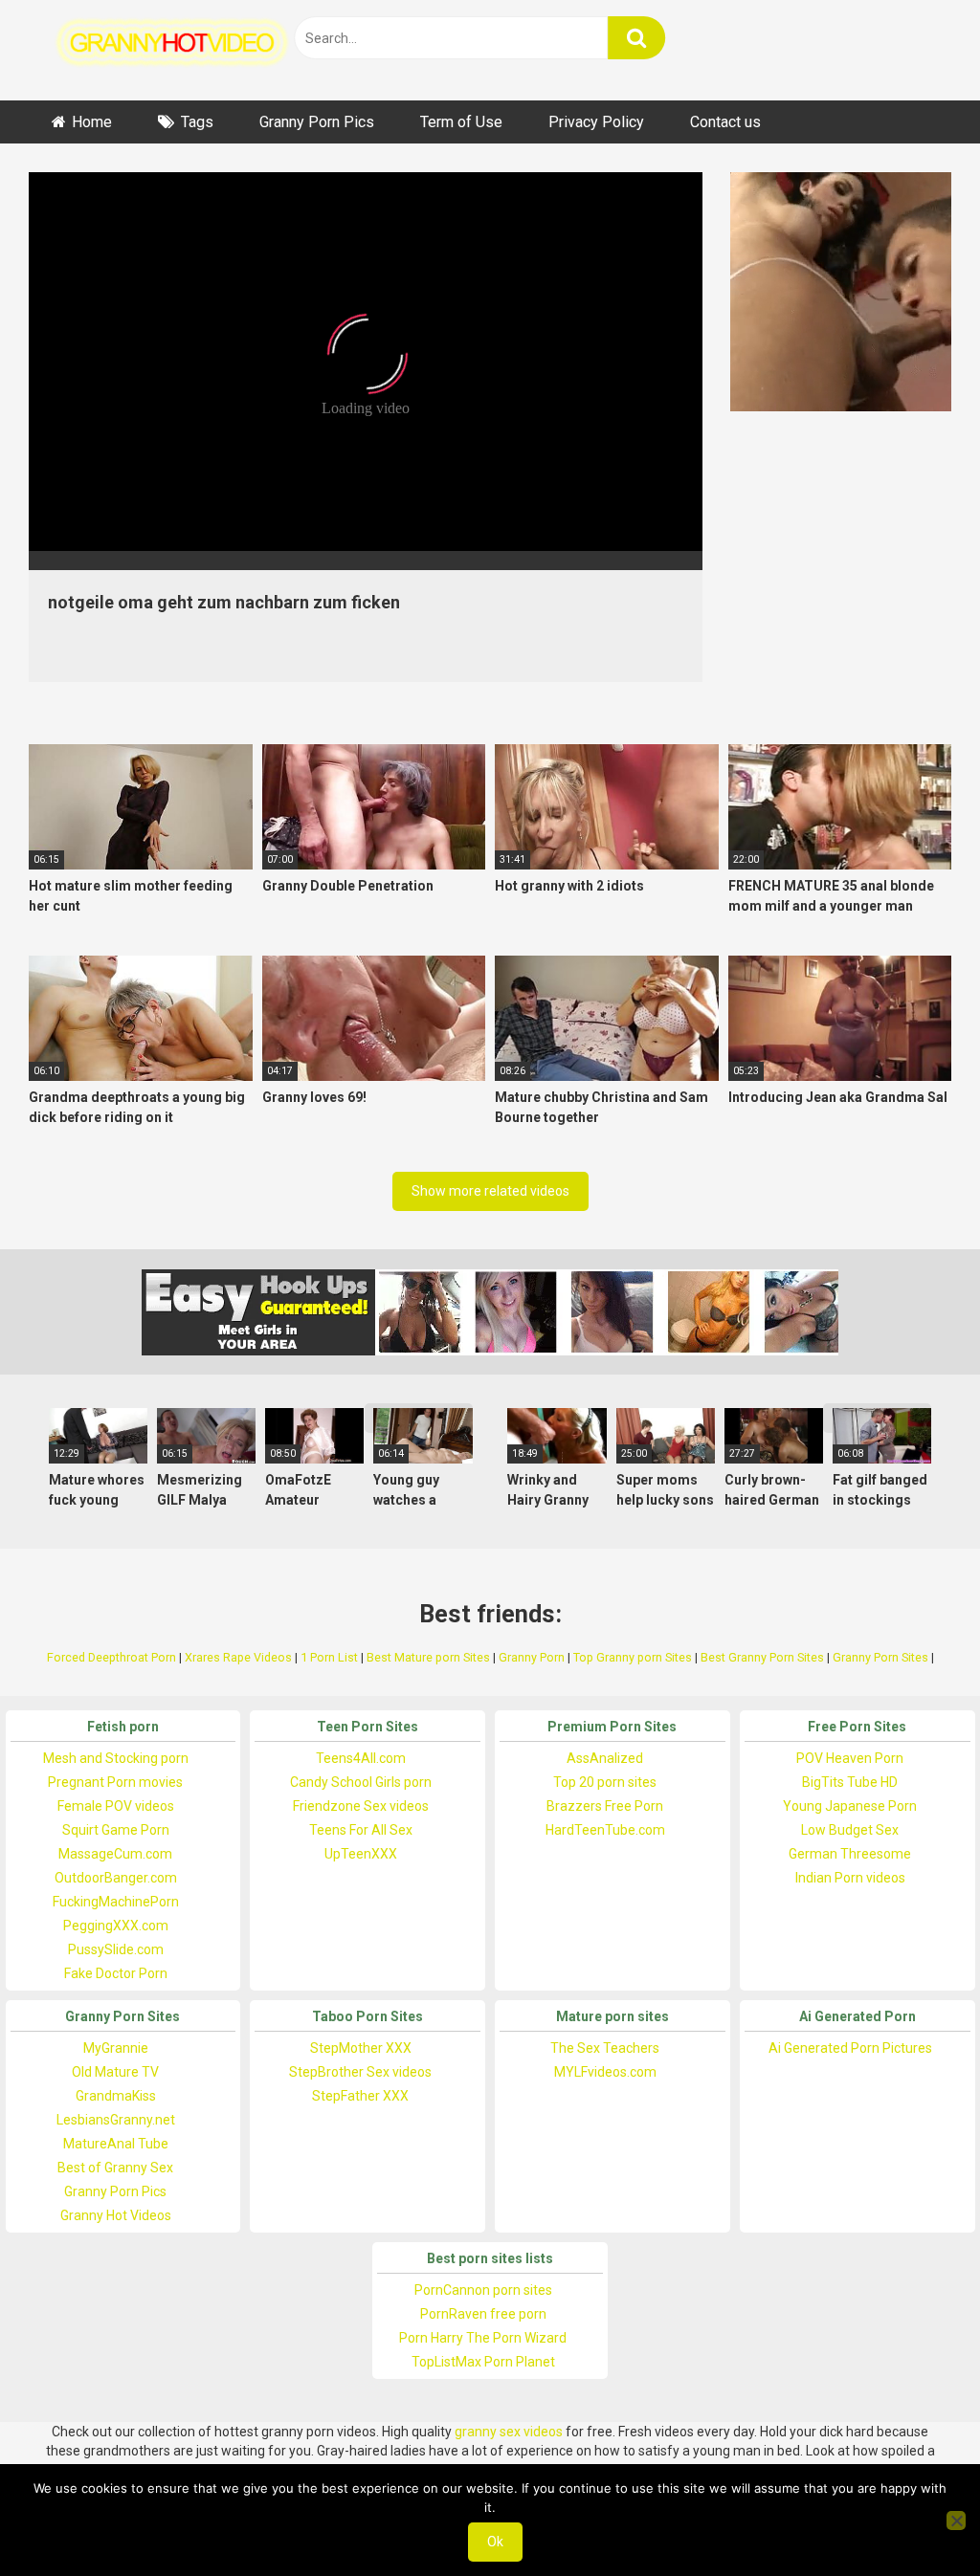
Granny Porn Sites (880, 1657)
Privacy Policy (596, 122)
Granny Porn (532, 1657)
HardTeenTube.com (605, 1830)
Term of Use (461, 122)
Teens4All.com (361, 1758)
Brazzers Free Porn (605, 1806)
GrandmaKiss (116, 2096)
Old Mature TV (115, 2072)
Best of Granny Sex (115, 2168)
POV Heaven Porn (850, 1758)
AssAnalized (605, 1758)
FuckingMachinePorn (116, 1902)
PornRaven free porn (483, 2314)
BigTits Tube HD (850, 1782)
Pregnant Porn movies (115, 1782)
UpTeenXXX (361, 1854)
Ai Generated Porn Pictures (850, 2048)
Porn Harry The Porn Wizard (483, 2338)
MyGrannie (116, 2048)
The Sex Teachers (605, 2048)
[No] (956, 2521)
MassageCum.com (115, 1854)
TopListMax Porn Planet (483, 2362)
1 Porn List (329, 1657)
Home (92, 122)
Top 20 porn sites (605, 1782)
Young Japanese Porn (850, 1806)
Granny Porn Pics (317, 122)
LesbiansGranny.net (116, 2120)
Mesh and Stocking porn (116, 1758)
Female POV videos (116, 1806)
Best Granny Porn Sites (762, 1657)
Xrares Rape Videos (238, 1657)
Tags (197, 122)
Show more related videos (490, 1191)
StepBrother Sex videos (360, 2072)
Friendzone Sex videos (361, 1806)
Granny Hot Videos (116, 2215)
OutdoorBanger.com (116, 1878)
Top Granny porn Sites (633, 1657)
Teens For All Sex (361, 1830)
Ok (495, 2542)
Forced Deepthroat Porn (111, 1657)
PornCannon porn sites (483, 2290)
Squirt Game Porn (116, 1830)
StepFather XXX (360, 2096)
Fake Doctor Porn (116, 1973)
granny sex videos (509, 2432)
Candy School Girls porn (361, 1782)
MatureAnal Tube (116, 2144)
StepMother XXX (361, 2048)
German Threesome (850, 1854)
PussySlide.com (116, 1949)
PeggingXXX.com (116, 1926)
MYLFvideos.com (605, 2072)
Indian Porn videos (850, 1878)
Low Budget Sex (850, 1830)
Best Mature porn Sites (428, 1657)
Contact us (725, 122)
